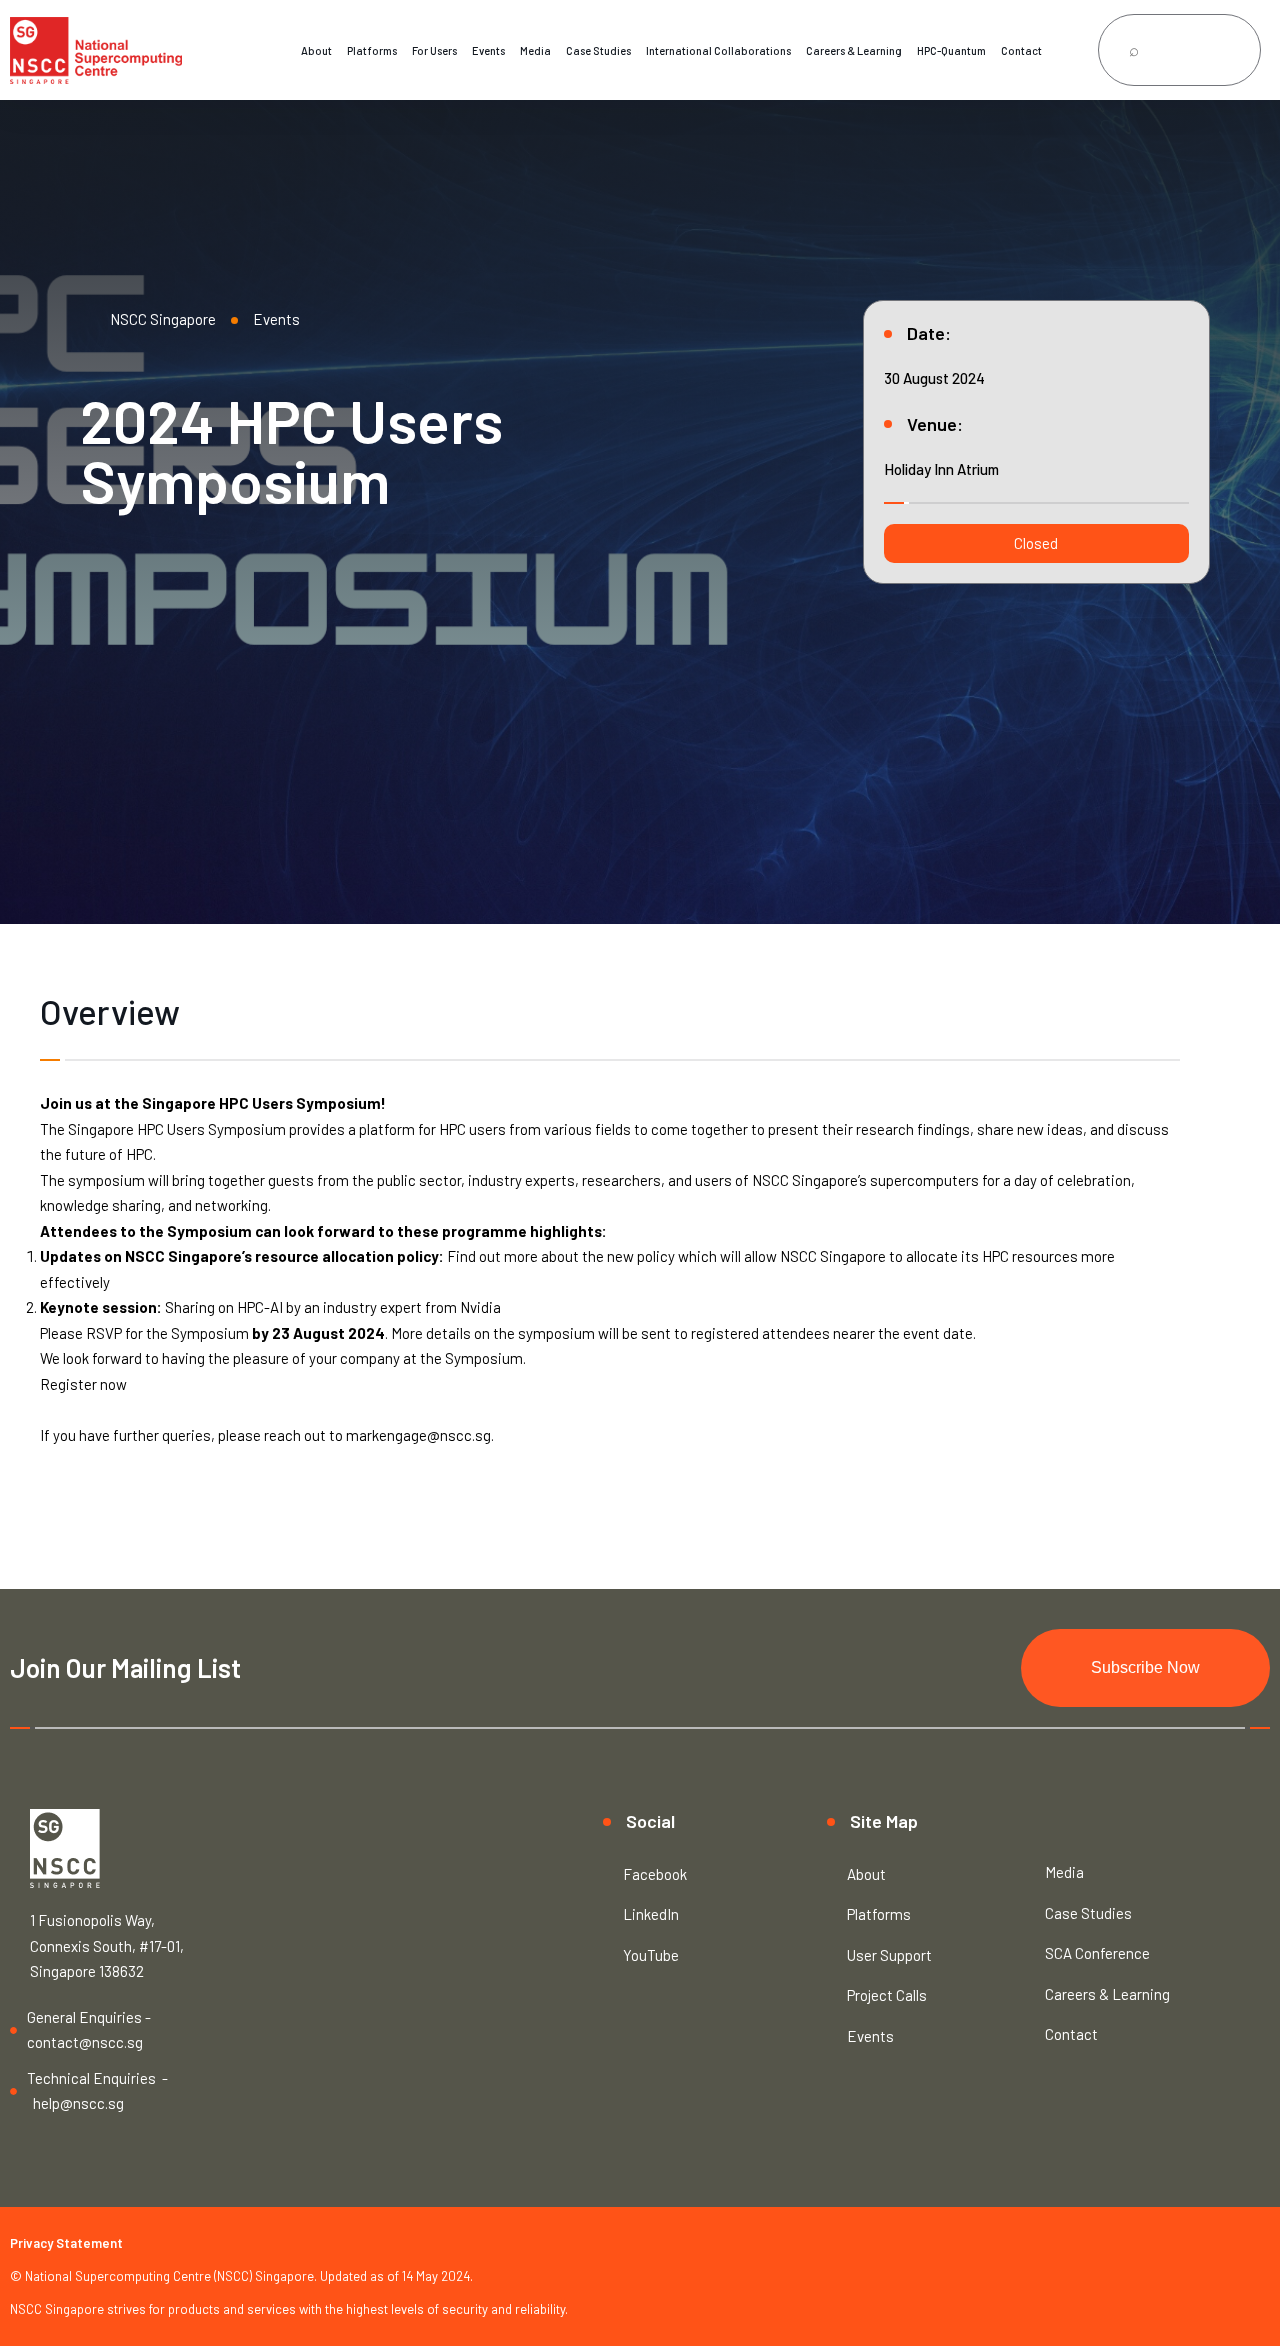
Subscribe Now (1145, 1667)
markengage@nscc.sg (418, 1435)
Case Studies (598, 50)
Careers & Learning (854, 50)
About (316, 50)
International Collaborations (718, 50)
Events (488, 50)
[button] (1036, 543)
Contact (1021, 50)
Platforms (372, 50)
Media (535, 50)
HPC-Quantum (951, 50)
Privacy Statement (66, 2243)
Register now (83, 1384)
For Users (434, 50)
